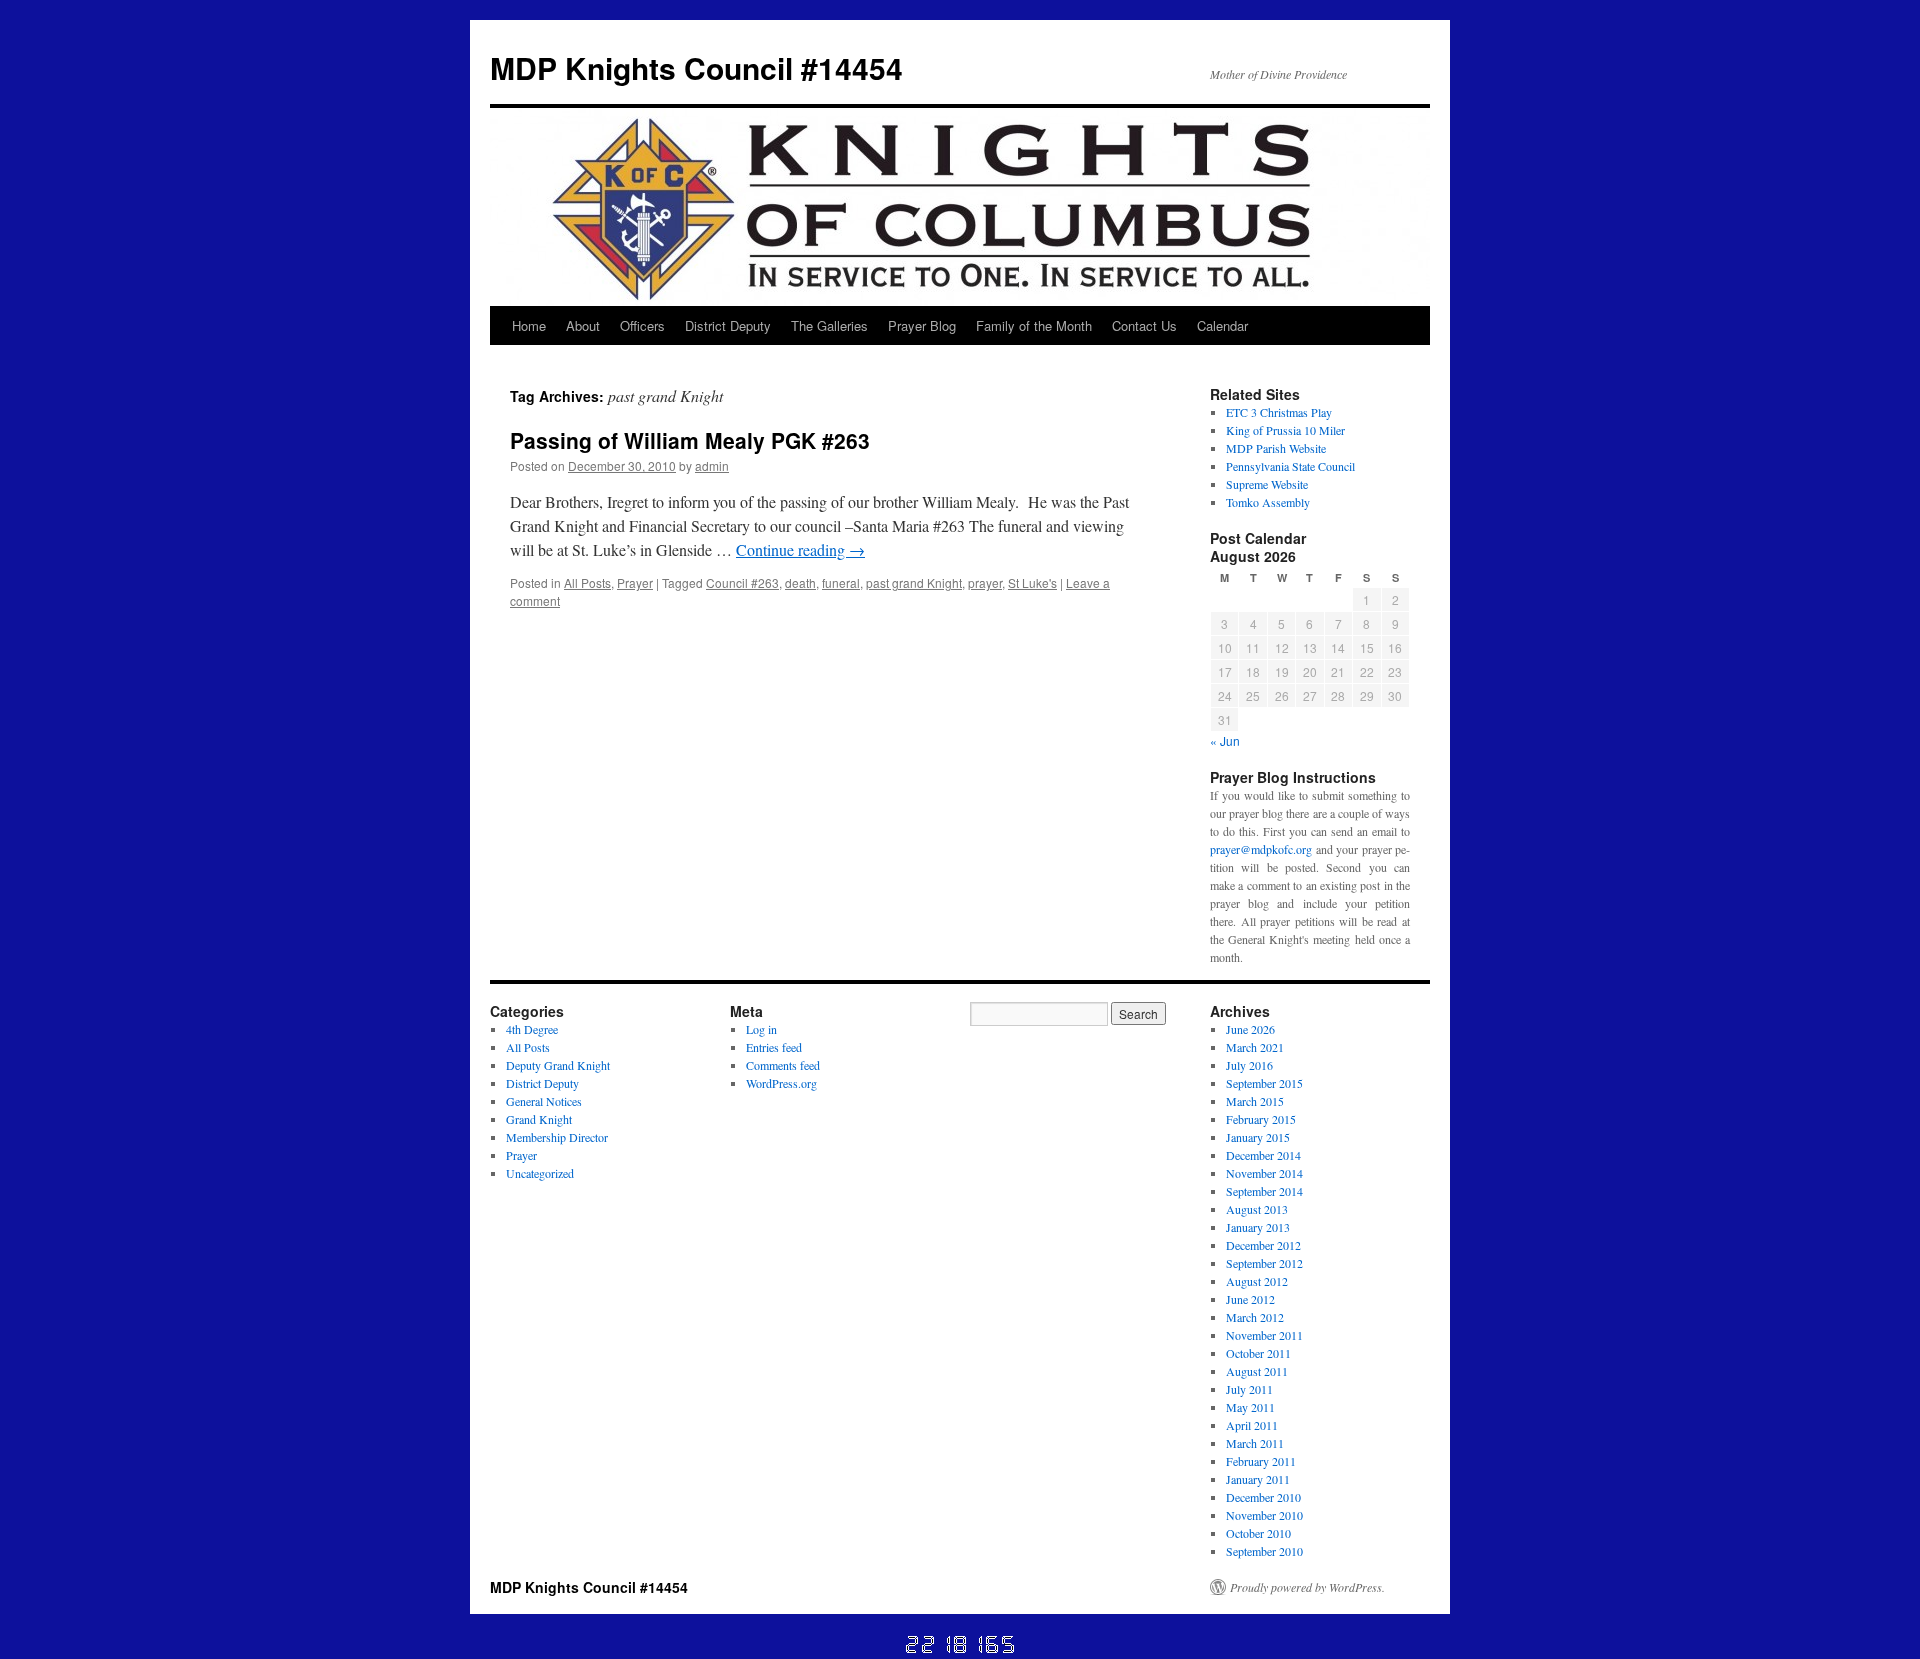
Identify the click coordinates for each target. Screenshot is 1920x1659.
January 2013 (1258, 1227)
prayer (985, 582)
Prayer (635, 582)
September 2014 (1264, 1191)
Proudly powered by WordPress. (1307, 1587)
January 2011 (1258, 1479)
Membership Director (557, 1137)
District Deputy (728, 325)
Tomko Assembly (1268, 502)
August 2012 (1257, 1281)
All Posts (587, 582)
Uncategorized (540, 1173)
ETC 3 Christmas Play (1279, 412)
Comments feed (783, 1065)
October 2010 (1258, 1533)
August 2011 (1257, 1371)
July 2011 (1249, 1389)
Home (529, 325)
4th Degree (532, 1029)
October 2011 (1258, 1353)
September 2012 (1264, 1263)
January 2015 (1258, 1137)
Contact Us (1144, 325)
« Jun (1225, 740)
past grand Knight (914, 582)
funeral (841, 582)
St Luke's (1032, 582)
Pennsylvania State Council (1290, 466)
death (800, 582)
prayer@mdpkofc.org (1261, 849)
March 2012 (1255, 1317)
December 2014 (1263, 1155)
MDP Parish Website (1276, 448)
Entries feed (774, 1047)
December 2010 (1263, 1497)
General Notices (544, 1101)
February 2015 (1261, 1119)
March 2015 (1255, 1101)
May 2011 (1250, 1407)
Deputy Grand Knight (558, 1065)
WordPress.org (781, 1083)
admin (712, 465)
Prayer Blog (922, 325)
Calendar (1222, 325)
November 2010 (1264, 1515)
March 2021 (1255, 1047)
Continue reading (800, 549)
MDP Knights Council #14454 (696, 67)
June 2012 (1250, 1299)
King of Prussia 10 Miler (1285, 430)
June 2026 (1250, 1029)
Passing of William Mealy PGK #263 (690, 440)
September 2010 (1264, 1551)
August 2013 (1257, 1209)
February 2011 (1261, 1461)
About (583, 325)
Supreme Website (1267, 484)
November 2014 (1264, 1173)
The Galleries (829, 325)
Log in (761, 1029)
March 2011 (1255, 1443)
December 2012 (1263, 1245)
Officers (642, 325)
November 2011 (1264, 1335)
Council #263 (742, 582)
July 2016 (1249, 1065)
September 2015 (1264, 1083)
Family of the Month (1034, 325)
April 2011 (1252, 1425)
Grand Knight (539, 1119)
